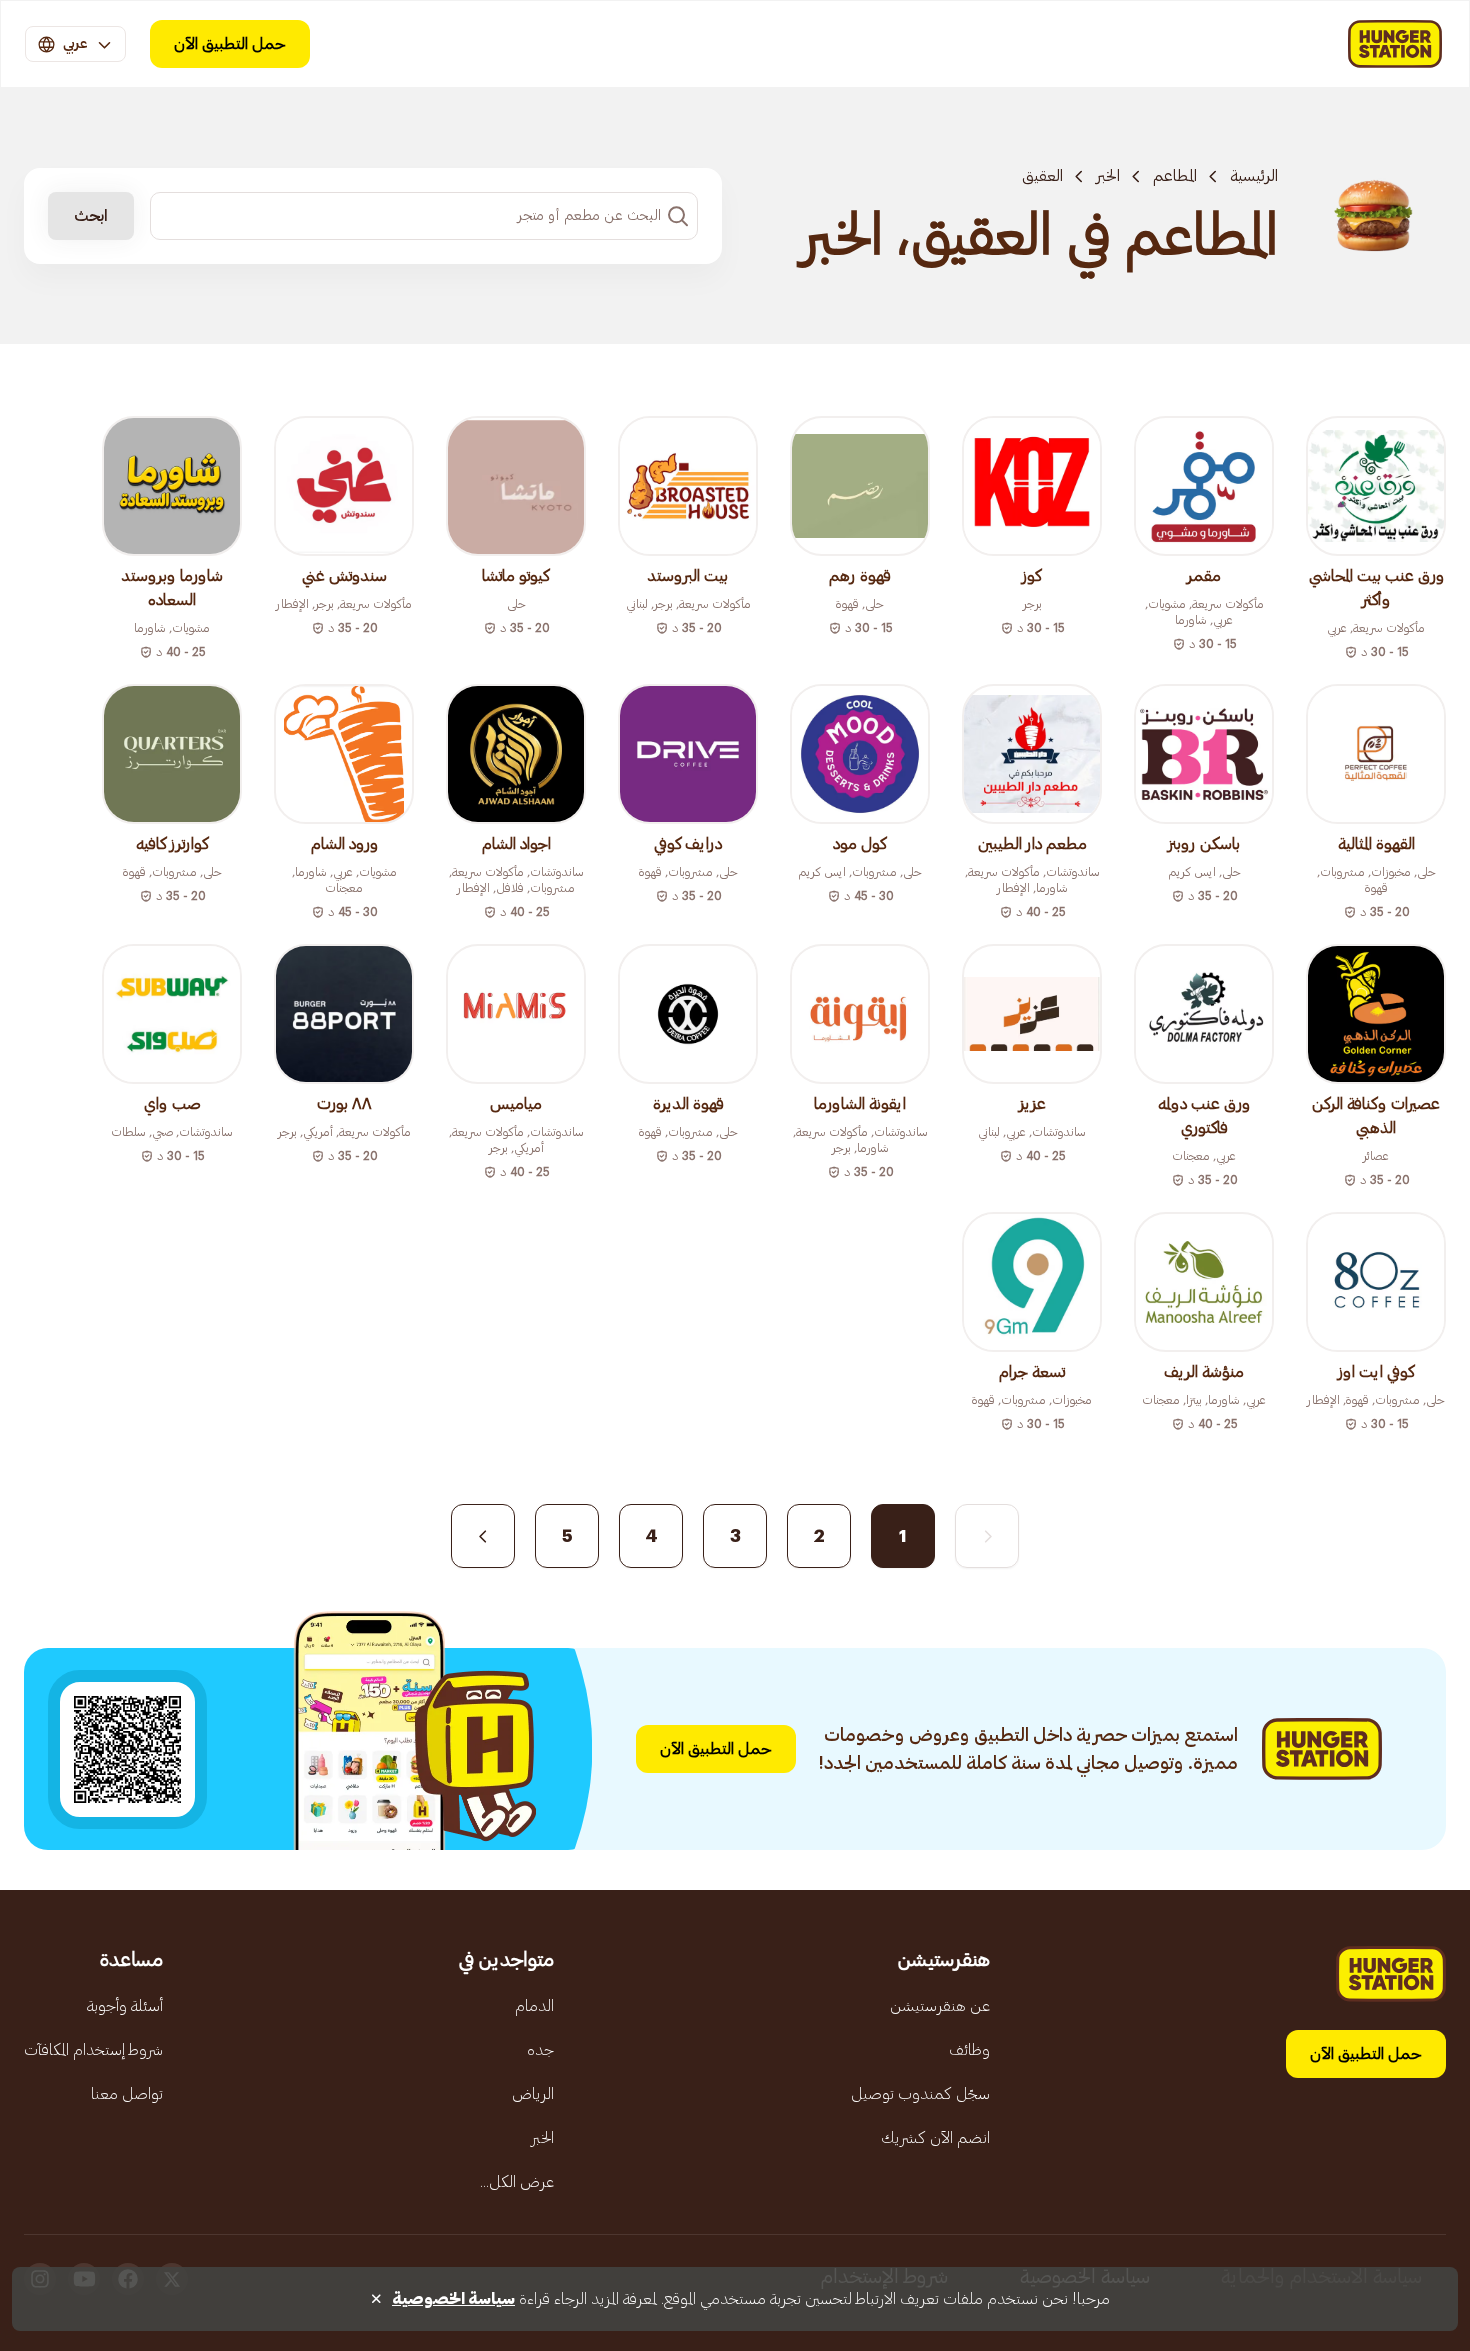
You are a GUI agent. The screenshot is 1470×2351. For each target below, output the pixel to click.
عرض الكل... (517, 2182)
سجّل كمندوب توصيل (920, 2094)
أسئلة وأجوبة (125, 2006)
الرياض (533, 2094)
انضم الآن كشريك (935, 2138)
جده (540, 2050)
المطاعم (1175, 176)
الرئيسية (1254, 176)
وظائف (969, 2050)
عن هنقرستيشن (940, 2006)
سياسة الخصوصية (453, 2299)
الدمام (534, 2006)
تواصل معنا (127, 2094)
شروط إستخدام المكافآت (93, 2050)
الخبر (1108, 176)
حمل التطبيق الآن (230, 44)
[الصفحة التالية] (483, 1536)
